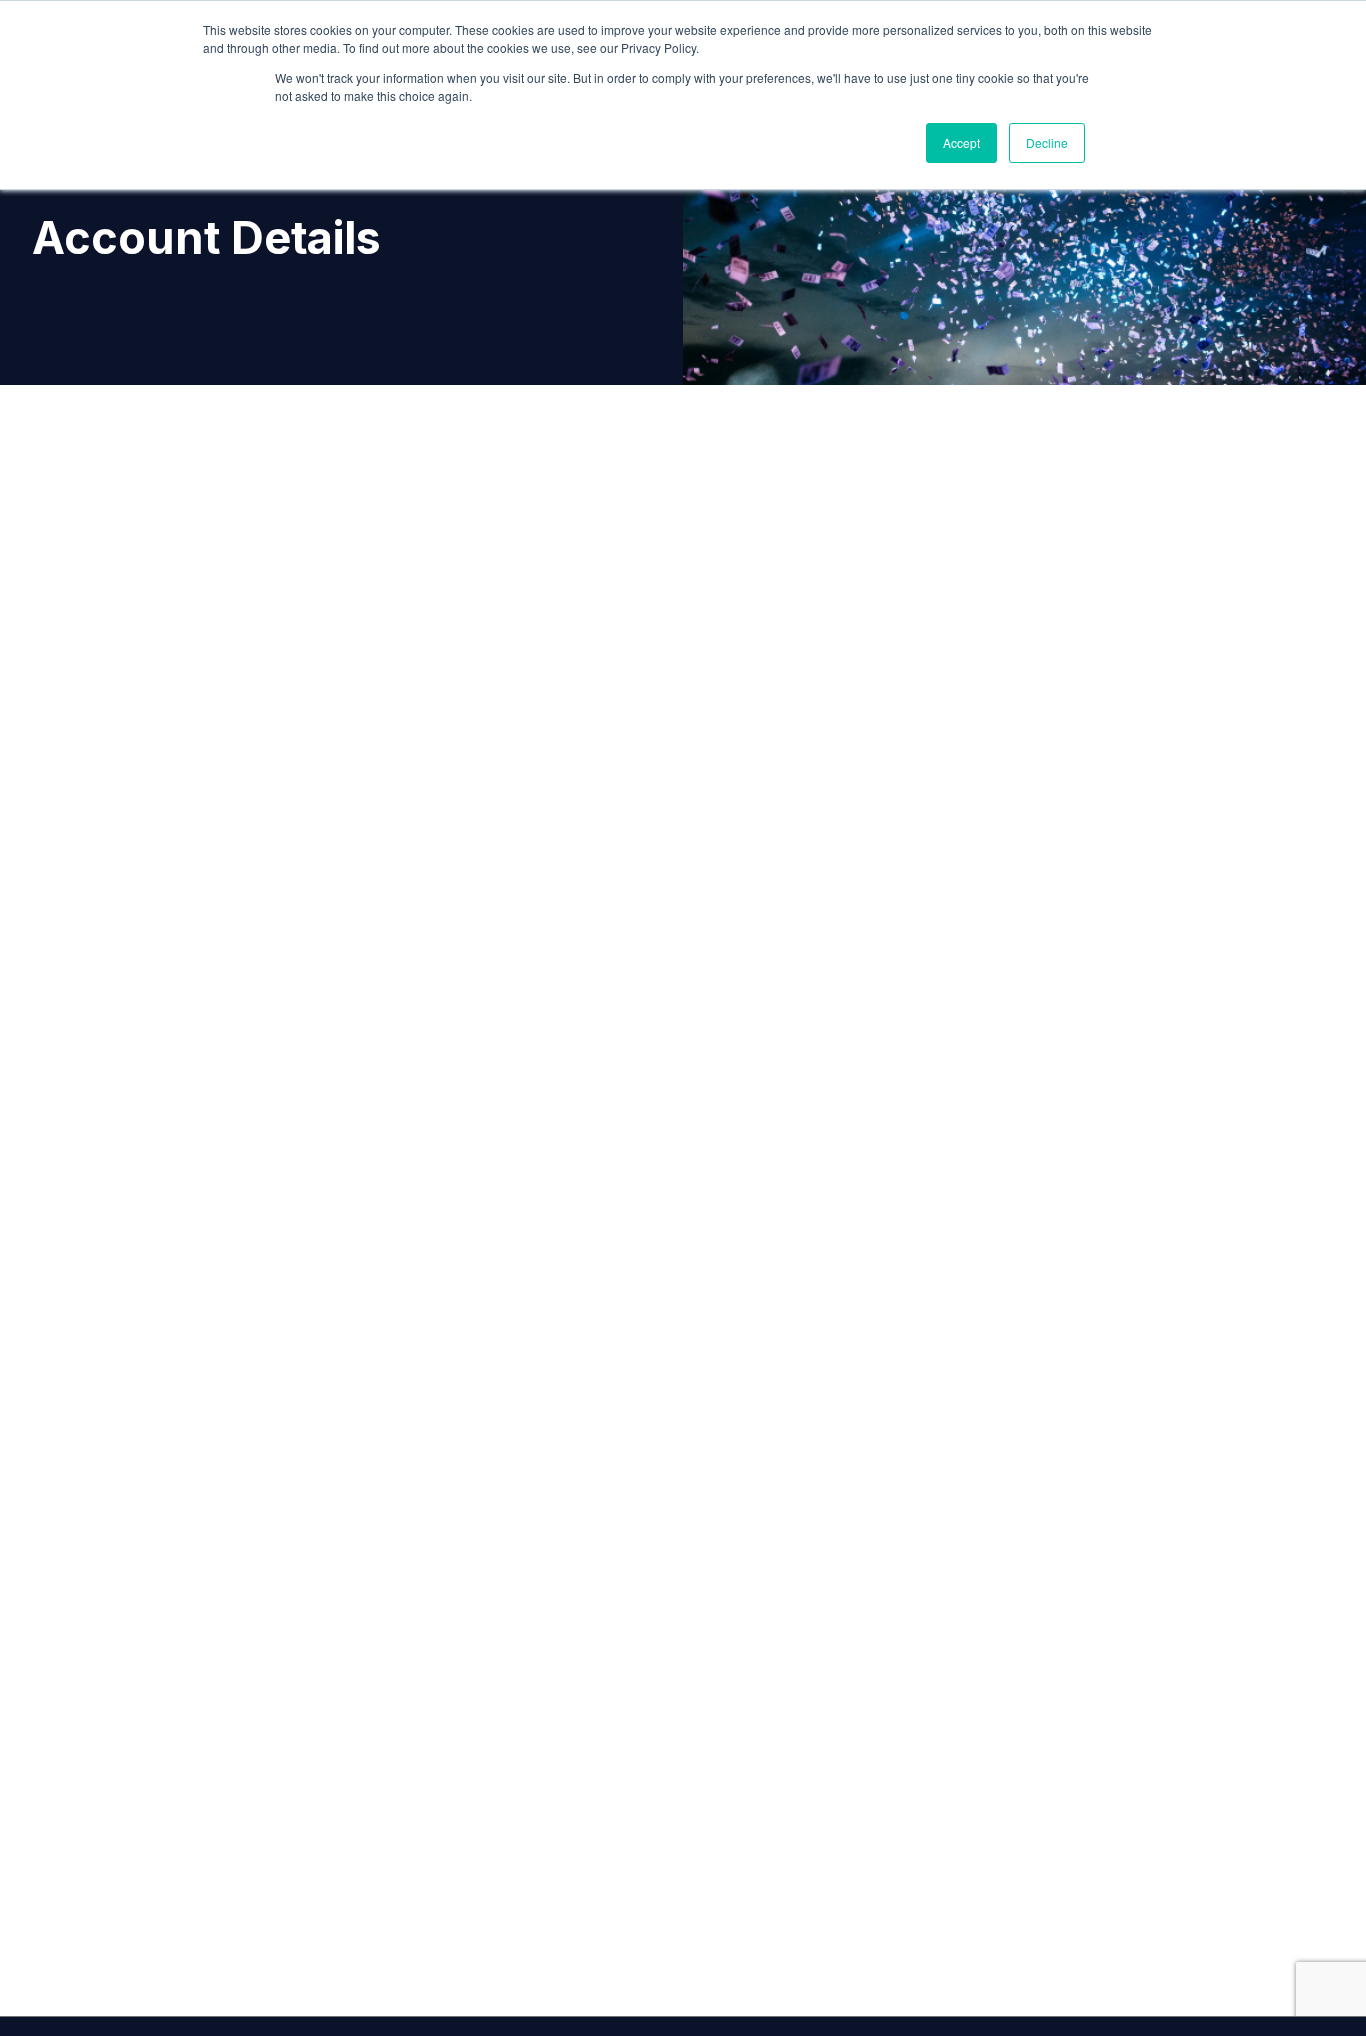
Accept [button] (961, 142)
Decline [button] (1047, 142)
